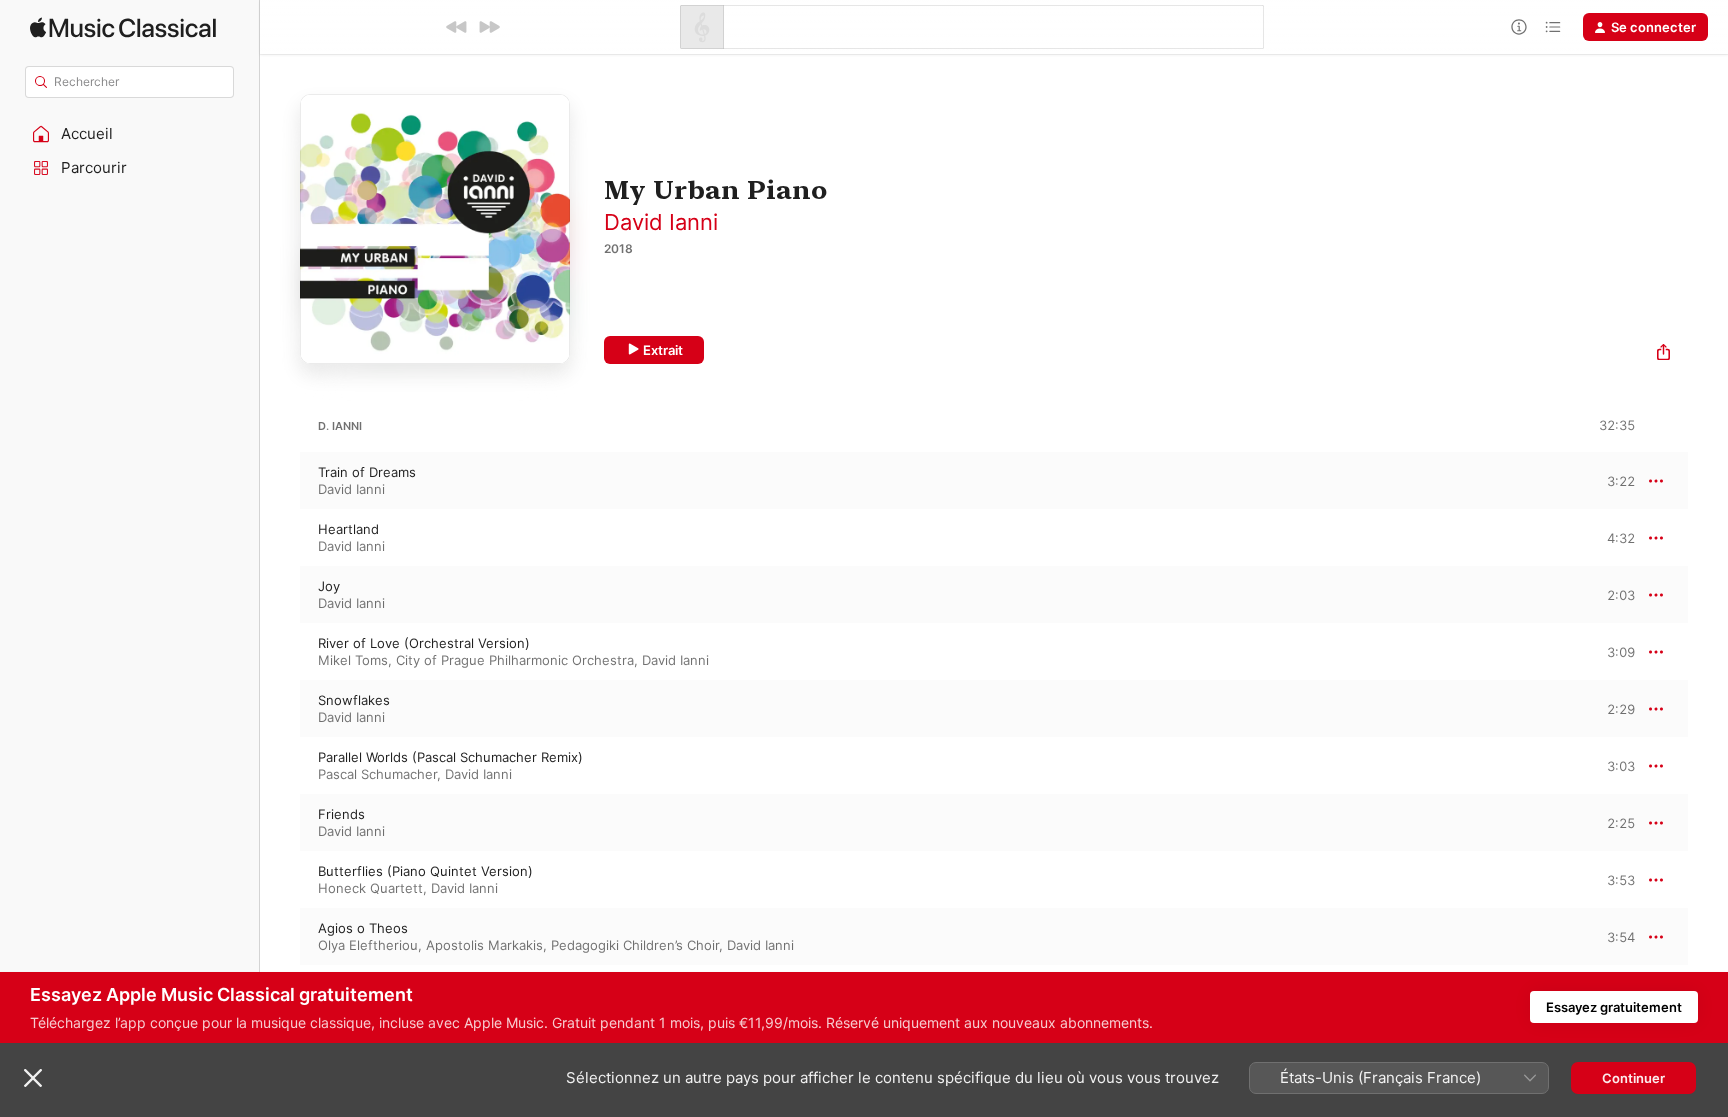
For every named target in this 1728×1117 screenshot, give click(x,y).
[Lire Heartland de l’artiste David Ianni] (280, 538)
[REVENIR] (457, 27)
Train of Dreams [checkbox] (367, 472)
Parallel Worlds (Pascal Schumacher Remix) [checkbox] (450, 757)
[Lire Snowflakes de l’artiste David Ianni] (280, 709)
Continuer (1633, 1078)
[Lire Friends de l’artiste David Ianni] (280, 823)
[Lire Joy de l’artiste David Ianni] (280, 595)
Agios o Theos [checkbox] (363, 928)
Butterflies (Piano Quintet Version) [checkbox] (425, 871)
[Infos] (1519, 27)
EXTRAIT (1613, 480)
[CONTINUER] (489, 27)
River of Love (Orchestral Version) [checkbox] (424, 643)
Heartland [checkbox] (348, 529)
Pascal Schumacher (377, 774)
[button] (130, 134)
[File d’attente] (1553, 27)
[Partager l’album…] (1663, 354)
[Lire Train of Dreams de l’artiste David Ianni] (280, 481)
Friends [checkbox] (341, 814)
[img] (123, 27)
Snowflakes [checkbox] (354, 700)
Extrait (663, 350)
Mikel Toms (353, 660)
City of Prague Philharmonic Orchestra (515, 660)
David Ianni (661, 222)
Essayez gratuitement (1614, 1007)
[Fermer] (33, 1078)
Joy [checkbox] (329, 586)
